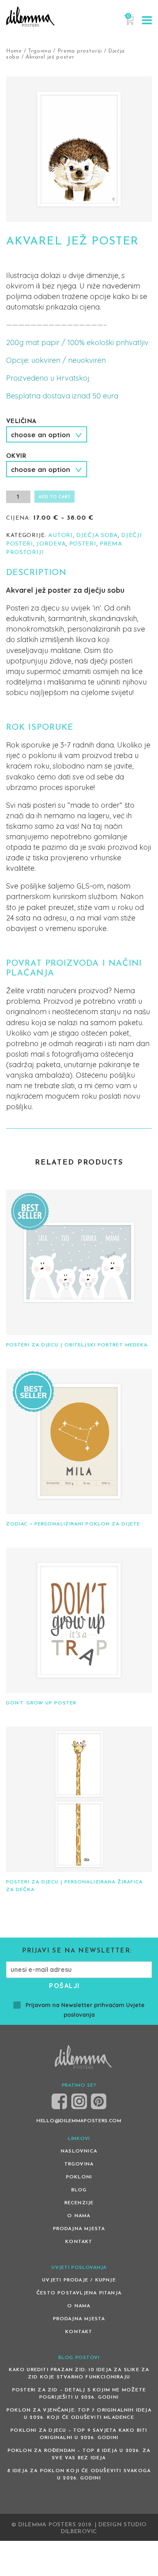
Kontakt (79, 2242)
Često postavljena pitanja (79, 2293)
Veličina (21, 422)
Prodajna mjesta (79, 2229)
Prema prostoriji (80, 51)
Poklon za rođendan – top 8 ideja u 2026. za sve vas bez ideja (79, 2454)
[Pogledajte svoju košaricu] (129, 24)
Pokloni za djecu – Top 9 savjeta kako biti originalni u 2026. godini (79, 2434)
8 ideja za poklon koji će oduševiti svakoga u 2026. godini (79, 2475)
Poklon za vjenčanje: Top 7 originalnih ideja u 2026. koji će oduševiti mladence (79, 2414)
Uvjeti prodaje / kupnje (79, 2280)
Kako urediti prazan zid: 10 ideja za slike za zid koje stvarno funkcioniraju (79, 2374)
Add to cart (54, 497)
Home (14, 51)
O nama (79, 2216)
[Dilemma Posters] (30, 17)
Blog (79, 2190)
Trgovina (40, 51)
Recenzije (79, 2203)
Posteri (83, 544)
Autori (60, 536)
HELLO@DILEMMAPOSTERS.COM (79, 2121)
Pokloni (79, 2177)
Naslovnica (79, 2151)
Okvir (16, 456)
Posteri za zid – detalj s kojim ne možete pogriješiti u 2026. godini (79, 2394)
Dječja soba (97, 536)
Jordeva (51, 544)
